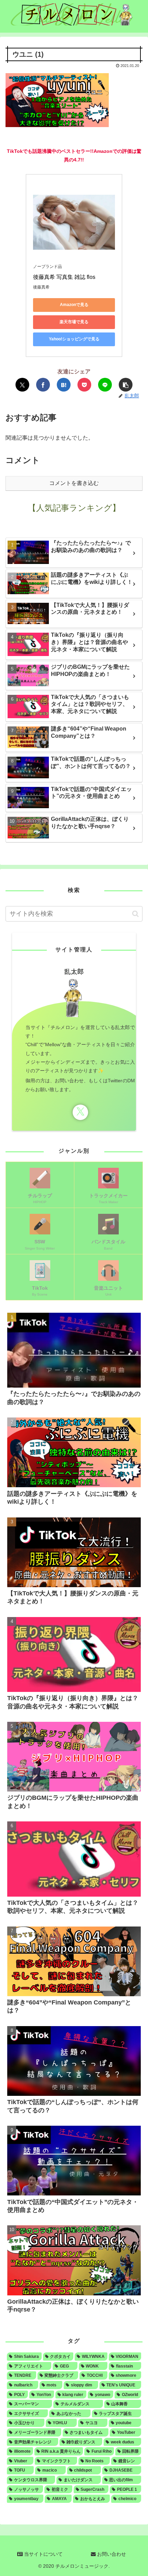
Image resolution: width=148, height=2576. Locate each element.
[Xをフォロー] (80, 1112)
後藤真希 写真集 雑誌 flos (64, 277)
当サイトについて (43, 2554)
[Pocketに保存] (84, 385)
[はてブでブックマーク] (64, 385)
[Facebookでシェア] (43, 385)
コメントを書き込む (74, 483)
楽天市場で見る (74, 322)
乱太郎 (74, 972)
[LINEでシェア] (105, 385)
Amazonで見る (74, 305)
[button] (126, 385)
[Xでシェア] (22, 385)
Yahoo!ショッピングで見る (74, 339)
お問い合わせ (111, 2554)
